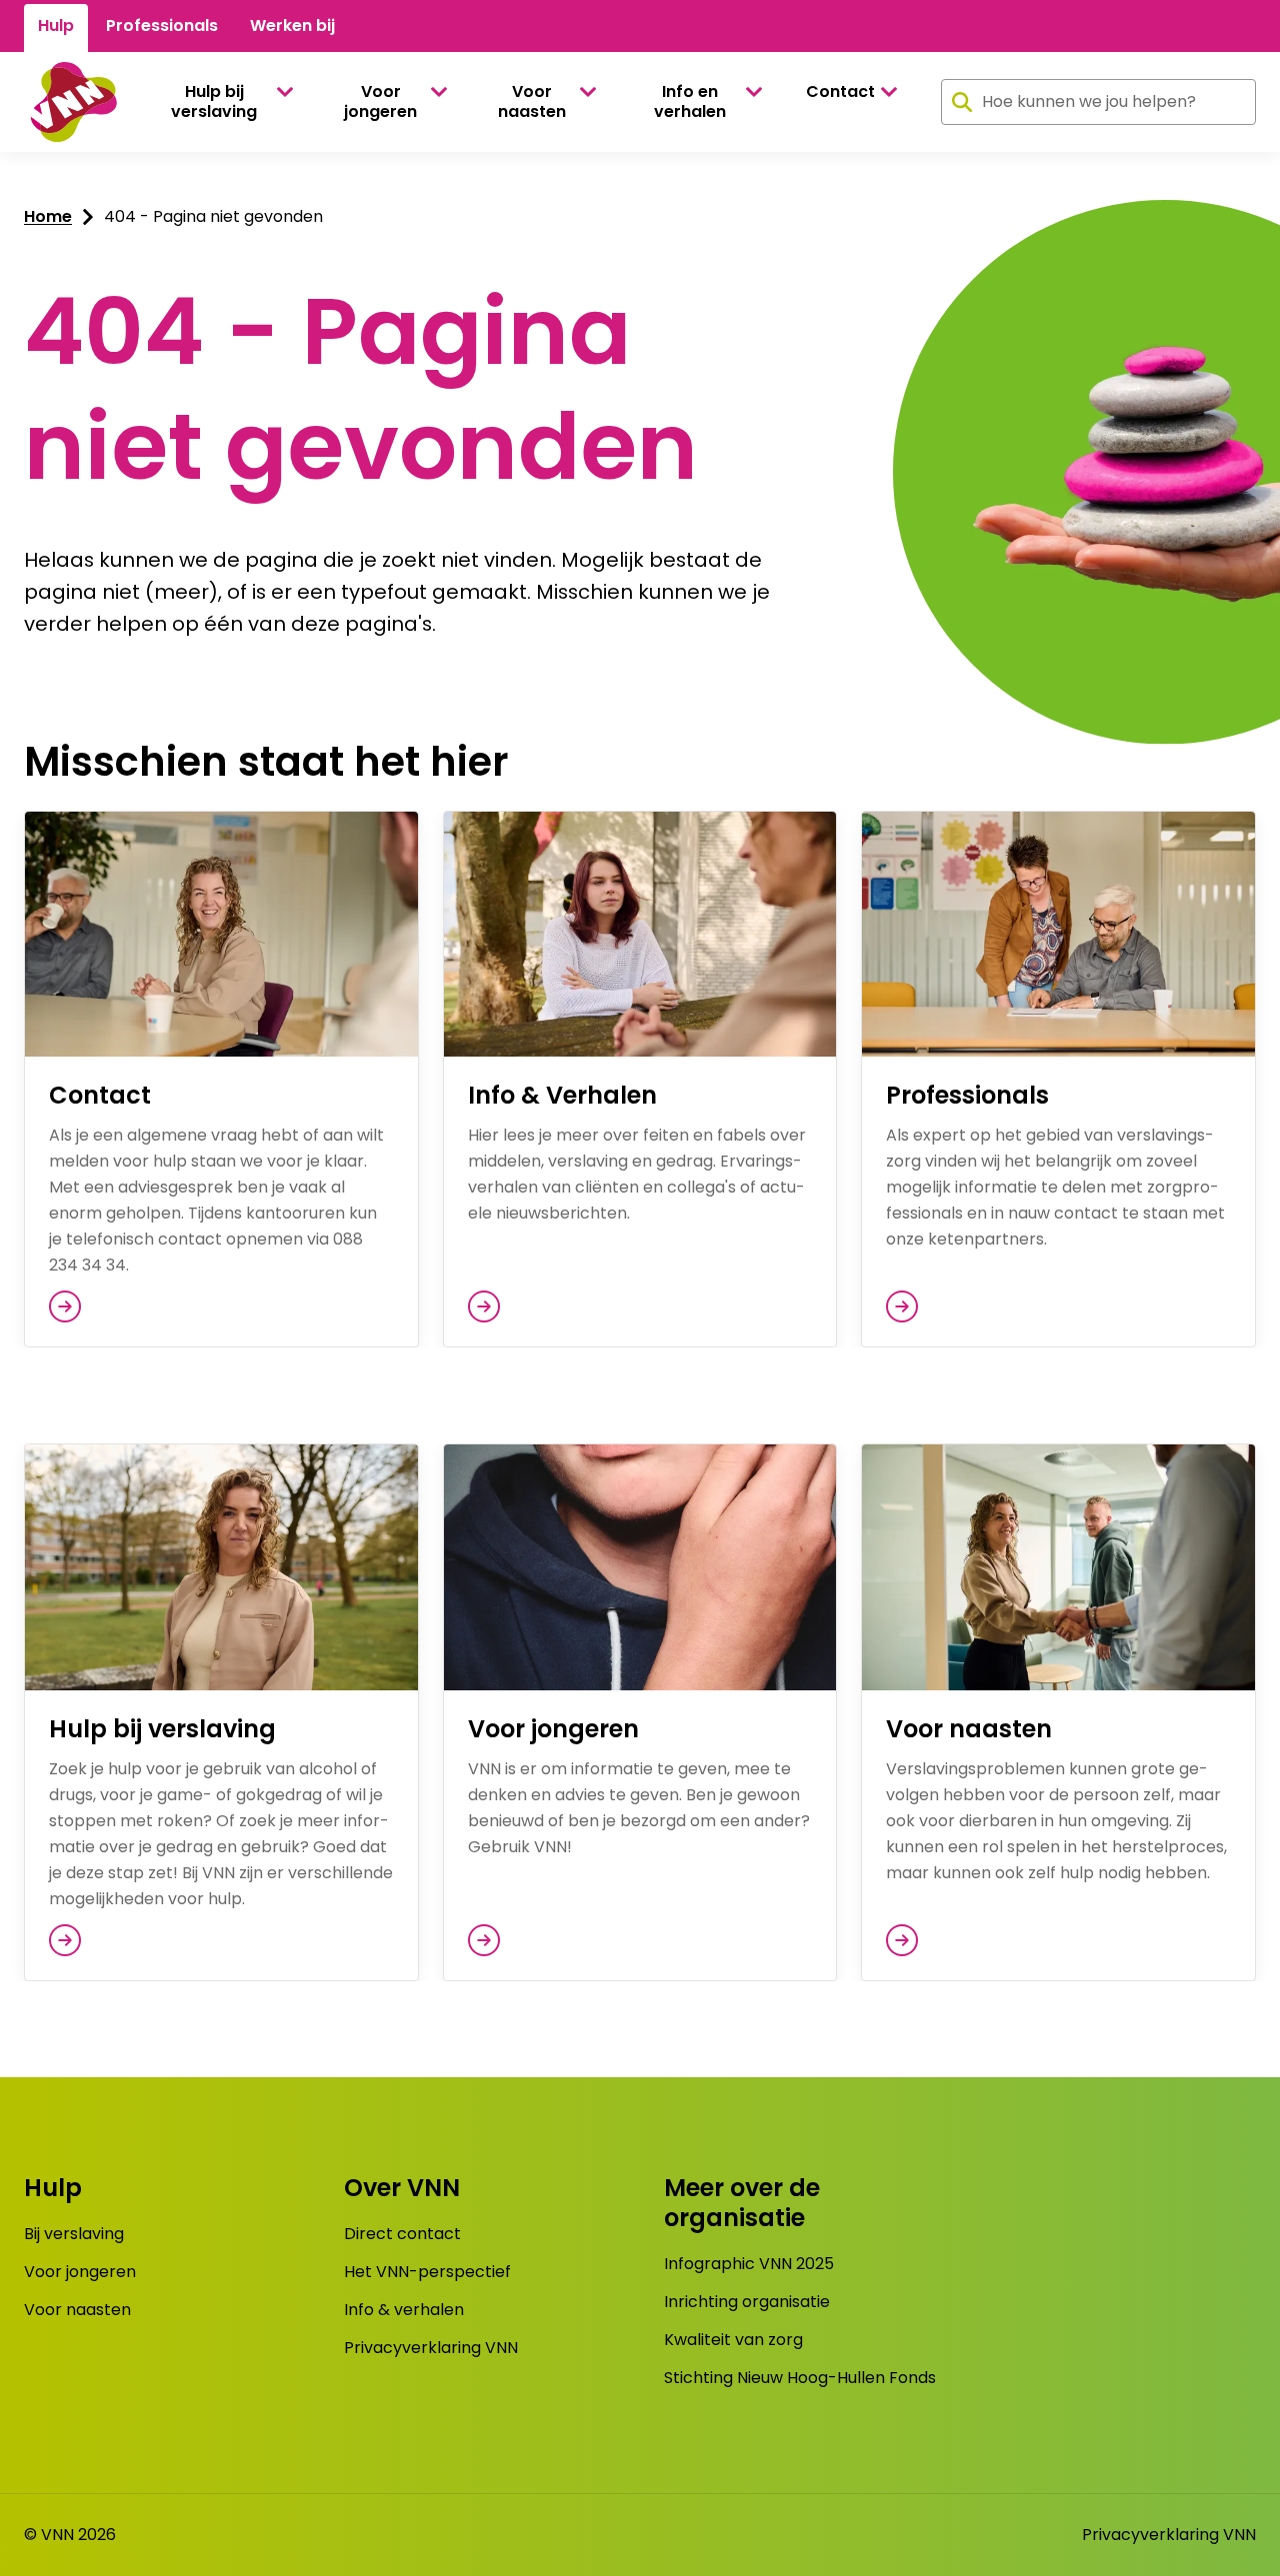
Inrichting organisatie (747, 2302)
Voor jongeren (380, 101)
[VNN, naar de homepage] (70, 102)
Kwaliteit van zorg (733, 2340)
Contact (840, 91)
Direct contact (402, 2234)
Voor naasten (532, 101)
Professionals (162, 25)
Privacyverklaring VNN (431, 2348)
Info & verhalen (404, 2310)
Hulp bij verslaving (214, 101)
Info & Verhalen (562, 1095)
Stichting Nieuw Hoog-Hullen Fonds (800, 2378)
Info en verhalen (690, 101)
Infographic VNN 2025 (749, 2264)
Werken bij (292, 25)
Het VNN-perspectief (427, 2272)
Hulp (56, 25)
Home (48, 216)
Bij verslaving (74, 2234)
